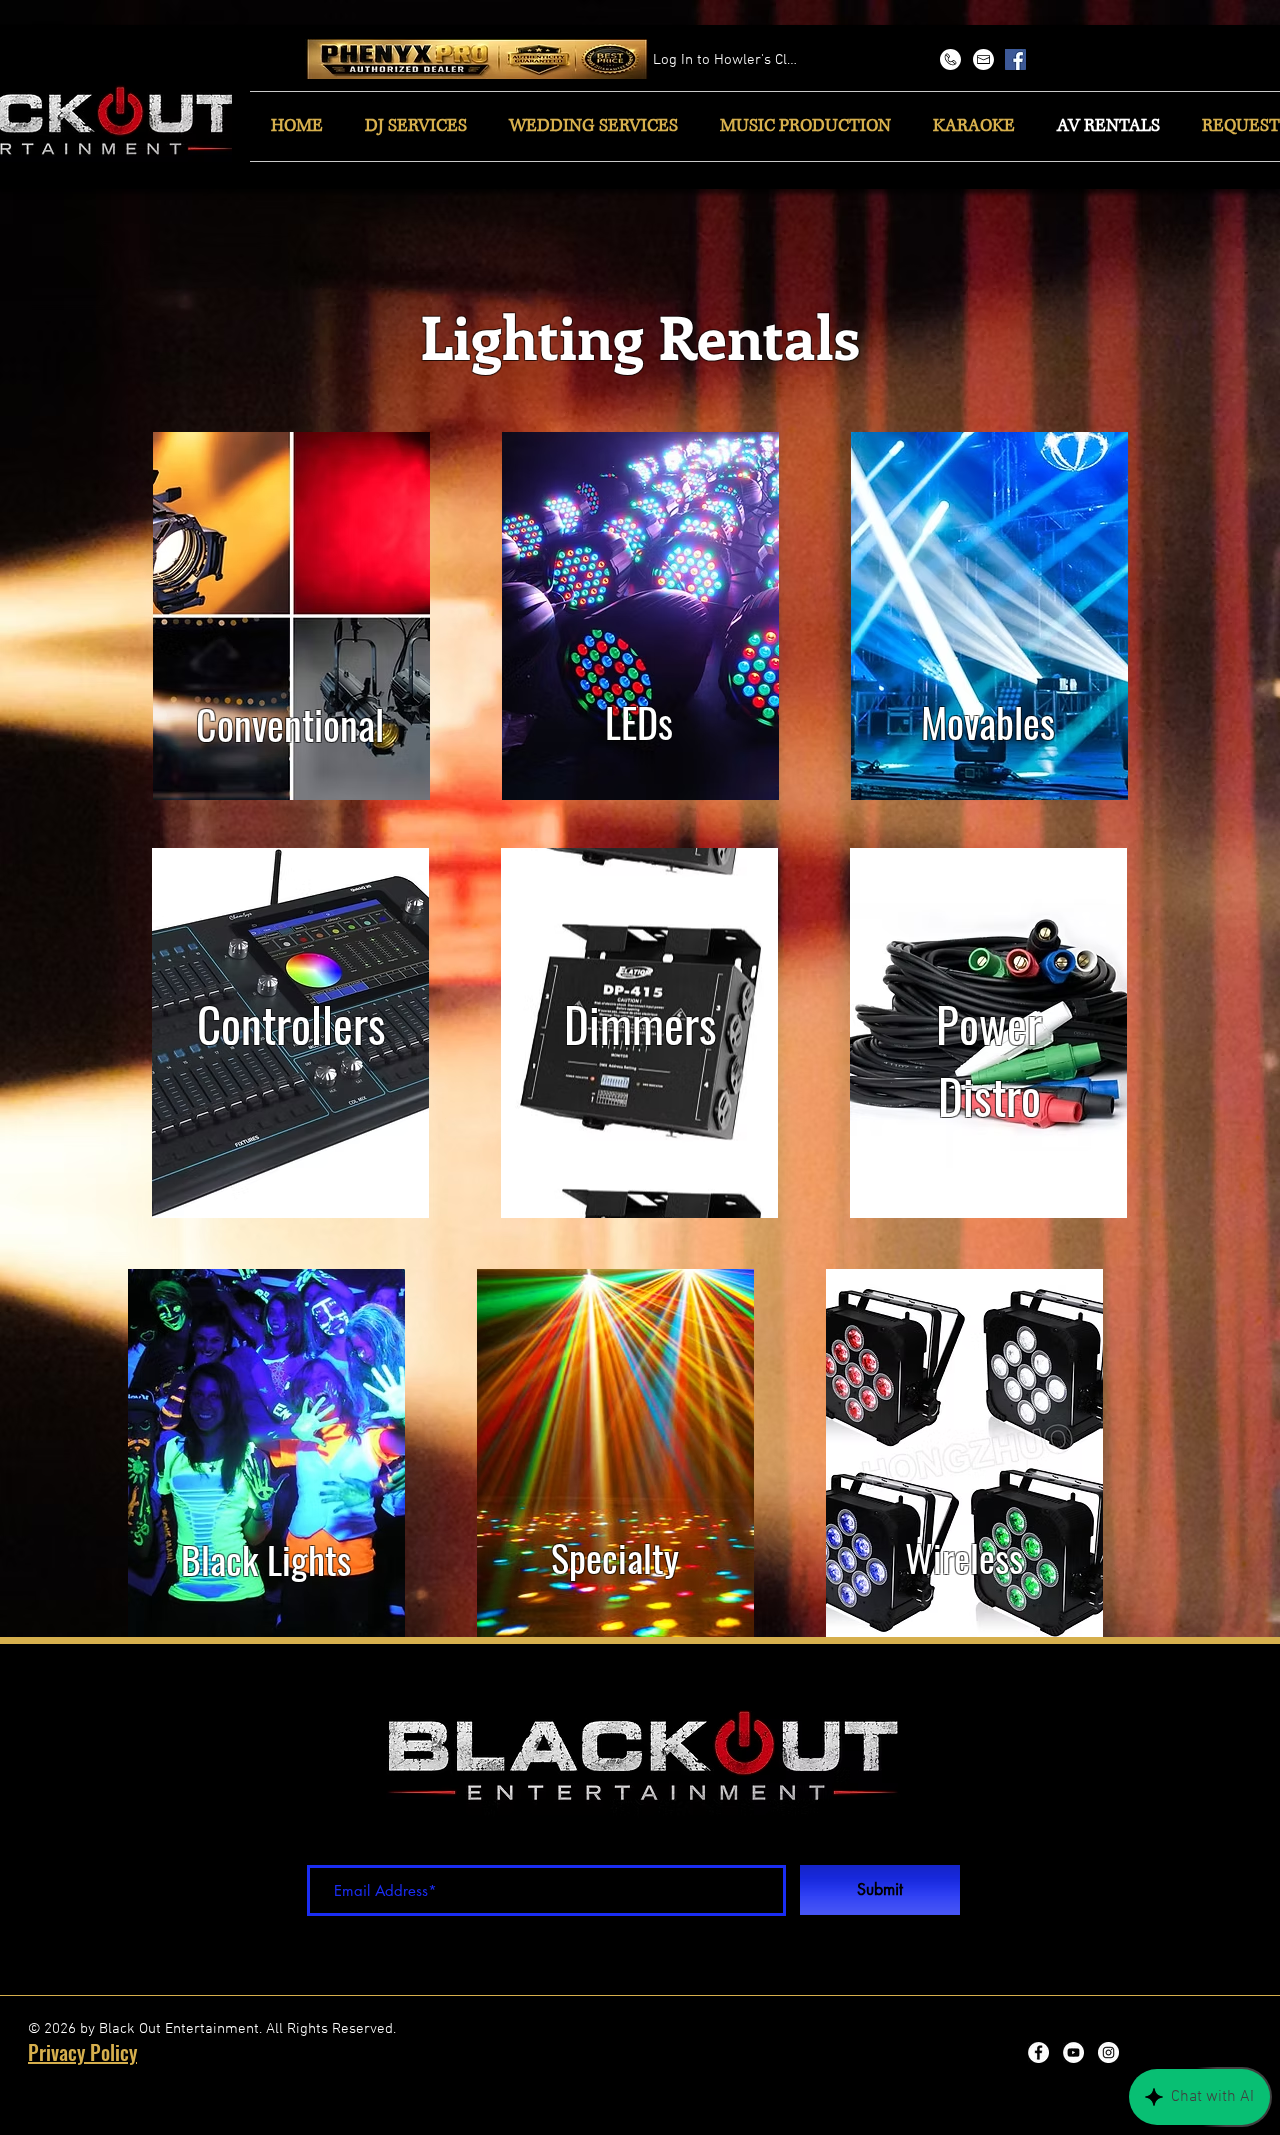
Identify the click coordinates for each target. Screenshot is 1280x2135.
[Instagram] (1108, 2052)
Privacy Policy (82, 2052)
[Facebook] (1015, 59)
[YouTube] (1073, 2052)
